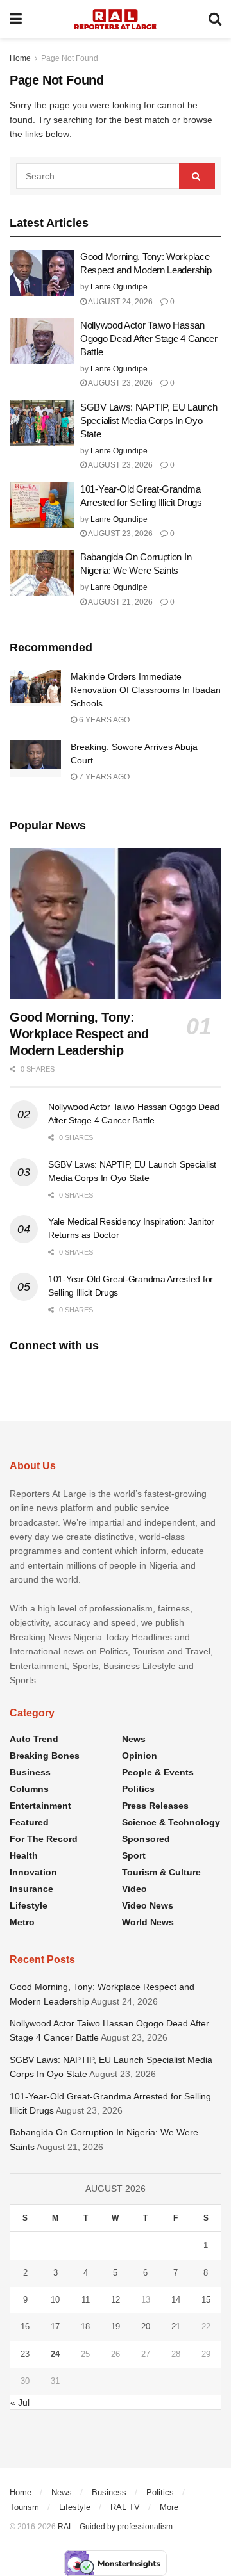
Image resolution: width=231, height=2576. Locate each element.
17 (55, 2327)
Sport (134, 1855)
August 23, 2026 (120, 383)
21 (176, 2327)
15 (206, 2300)
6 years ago (103, 720)
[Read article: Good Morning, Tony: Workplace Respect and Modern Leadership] (42, 273)
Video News (148, 1905)
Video (134, 1889)
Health (24, 1855)
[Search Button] (215, 19)
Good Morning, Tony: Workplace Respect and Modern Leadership (79, 1034)
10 (55, 2300)
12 (116, 2300)
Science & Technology (171, 1822)
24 (55, 2354)
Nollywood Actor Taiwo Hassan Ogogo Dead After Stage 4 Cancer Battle (149, 338)
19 (116, 2327)
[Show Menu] (16, 19)
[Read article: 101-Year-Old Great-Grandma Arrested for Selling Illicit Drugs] (42, 505)
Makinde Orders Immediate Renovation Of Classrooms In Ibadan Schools (146, 690)
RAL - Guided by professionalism (115, 2527)
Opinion (140, 1756)
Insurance (31, 1889)
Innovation (33, 1872)
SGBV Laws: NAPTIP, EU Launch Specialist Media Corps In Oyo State (149, 420)
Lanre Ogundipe (119, 287)
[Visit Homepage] (115, 19)
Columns (29, 1789)
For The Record (44, 1839)
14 (176, 2300)
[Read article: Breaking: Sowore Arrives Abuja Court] (35, 759)
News (134, 1739)
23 (25, 2354)
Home (20, 58)
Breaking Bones (45, 1756)
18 (85, 2327)
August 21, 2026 (120, 602)
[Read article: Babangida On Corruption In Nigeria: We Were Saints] (42, 573)
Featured (29, 1822)
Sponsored (146, 1839)
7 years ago (103, 777)
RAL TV (125, 2507)
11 (86, 2300)
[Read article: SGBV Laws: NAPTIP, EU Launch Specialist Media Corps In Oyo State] (42, 423)
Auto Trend (34, 1739)
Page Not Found (70, 58)
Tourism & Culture (161, 1872)
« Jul (20, 2402)
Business (30, 1772)
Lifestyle (29, 1905)
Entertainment (40, 1806)
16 (25, 2327)
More (169, 2507)
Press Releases (155, 1806)
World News (148, 1922)
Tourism (24, 2507)
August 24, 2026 (120, 302)
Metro (22, 1922)
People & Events (158, 1772)
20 (146, 2327)
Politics (138, 1789)
